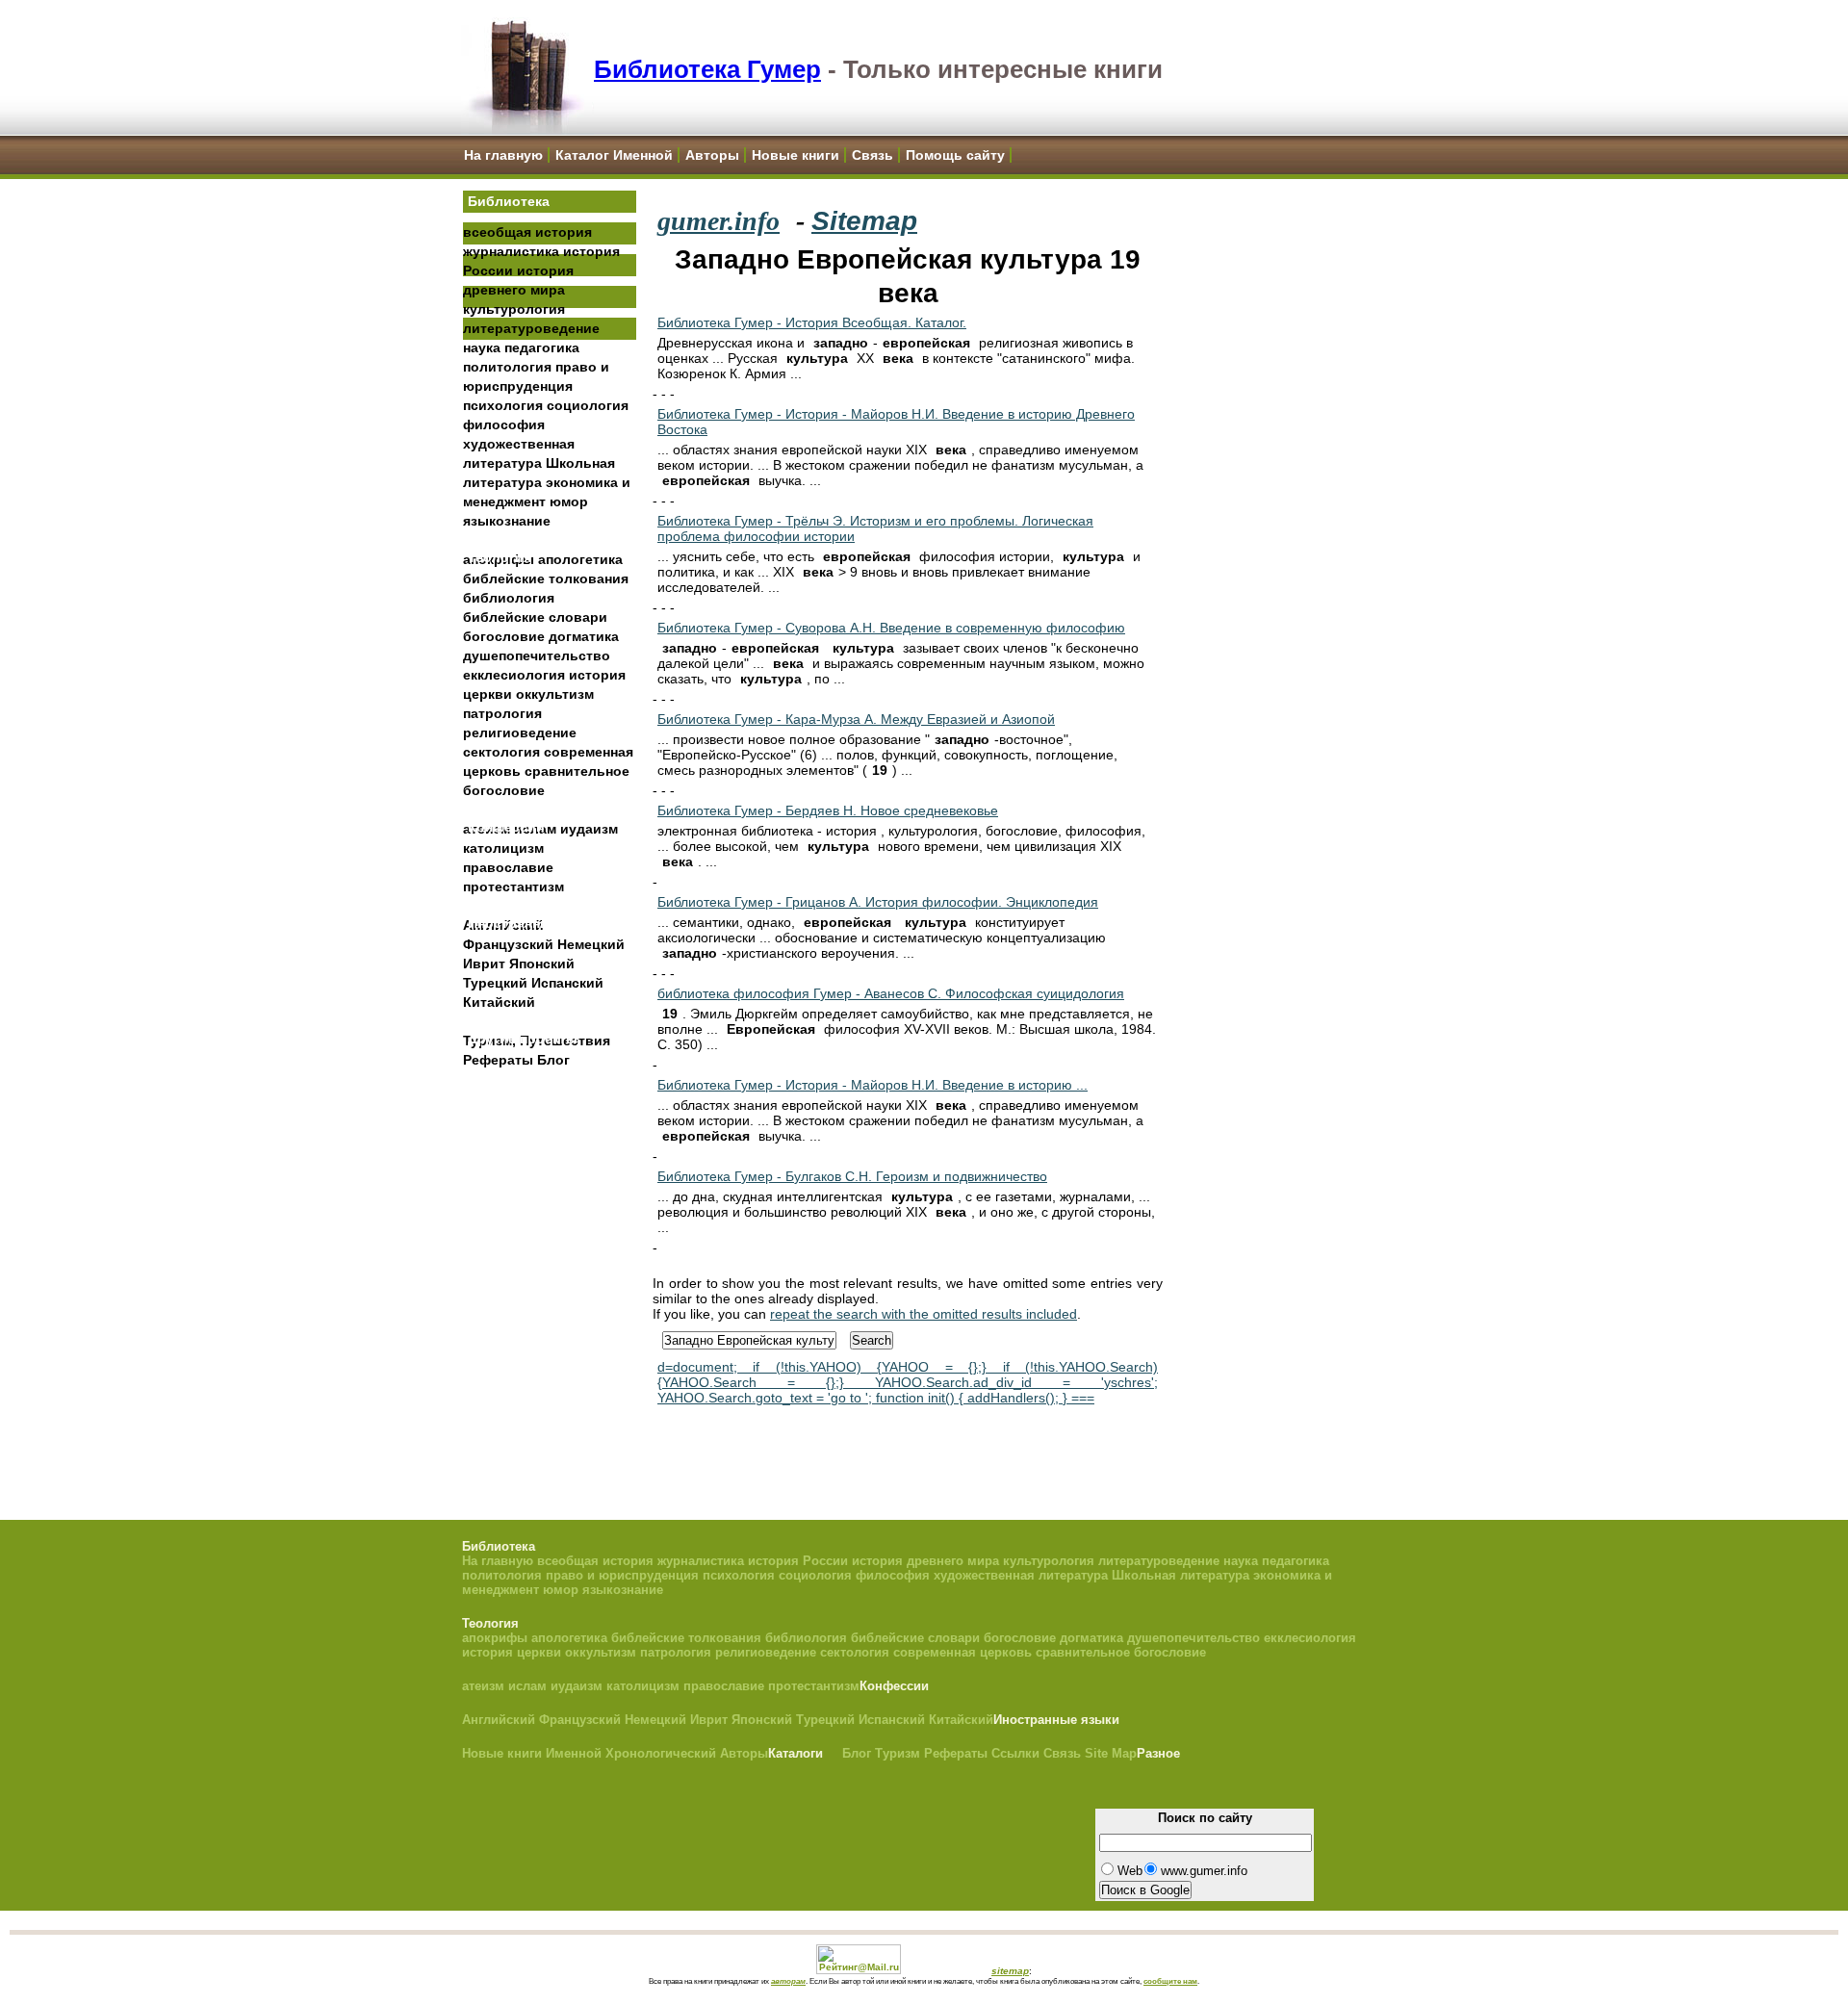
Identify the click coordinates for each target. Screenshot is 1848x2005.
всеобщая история (527, 232)
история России (798, 1561)
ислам (527, 1686)
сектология (501, 752)
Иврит (484, 964)
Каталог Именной (614, 155)
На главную (503, 155)
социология (588, 405)
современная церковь (962, 1652)
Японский (542, 964)
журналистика (511, 251)
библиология (509, 598)
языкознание (507, 521)
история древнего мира (925, 1561)
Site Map (1111, 1753)
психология (503, 405)
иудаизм (589, 829)
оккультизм (555, 694)
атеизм (483, 1686)
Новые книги (796, 155)
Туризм (898, 1753)
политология (507, 367)
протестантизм (513, 887)
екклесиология (514, 675)
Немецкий (591, 944)
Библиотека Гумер (707, 69)
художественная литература (1021, 1575)
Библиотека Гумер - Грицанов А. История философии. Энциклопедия (878, 902)
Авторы (712, 155)
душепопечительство (537, 655)
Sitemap (864, 221)
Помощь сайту (955, 155)
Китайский (499, 1002)
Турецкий (495, 983)
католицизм (503, 848)
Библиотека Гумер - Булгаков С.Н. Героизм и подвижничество (852, 1176)
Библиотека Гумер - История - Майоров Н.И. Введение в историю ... (873, 1085)
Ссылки (1015, 1753)
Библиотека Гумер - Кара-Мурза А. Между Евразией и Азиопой (856, 719)
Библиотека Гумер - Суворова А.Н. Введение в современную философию (891, 628)
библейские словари (535, 617)
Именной (574, 1753)
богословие (504, 636)
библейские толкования (546, 578)
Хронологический (661, 1753)
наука (482, 347)
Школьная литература (1181, 1575)
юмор (569, 501)
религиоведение (520, 733)
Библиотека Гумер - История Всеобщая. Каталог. (812, 322)
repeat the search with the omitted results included (924, 1314)
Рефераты (498, 1060)
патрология (502, 713)
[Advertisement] (550, 1377)
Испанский (567, 983)
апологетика (580, 559)
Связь (873, 155)
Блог (553, 1060)
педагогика (542, 347)
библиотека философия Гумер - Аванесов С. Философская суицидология (891, 993)
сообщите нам (1170, 1981)
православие (508, 867)
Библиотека (509, 201)
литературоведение (531, 328)
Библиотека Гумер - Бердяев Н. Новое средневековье (828, 810)
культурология (514, 309)
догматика (584, 636)
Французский (508, 944)
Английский (499, 1720)
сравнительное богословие (1121, 1652)
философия (504, 424)
